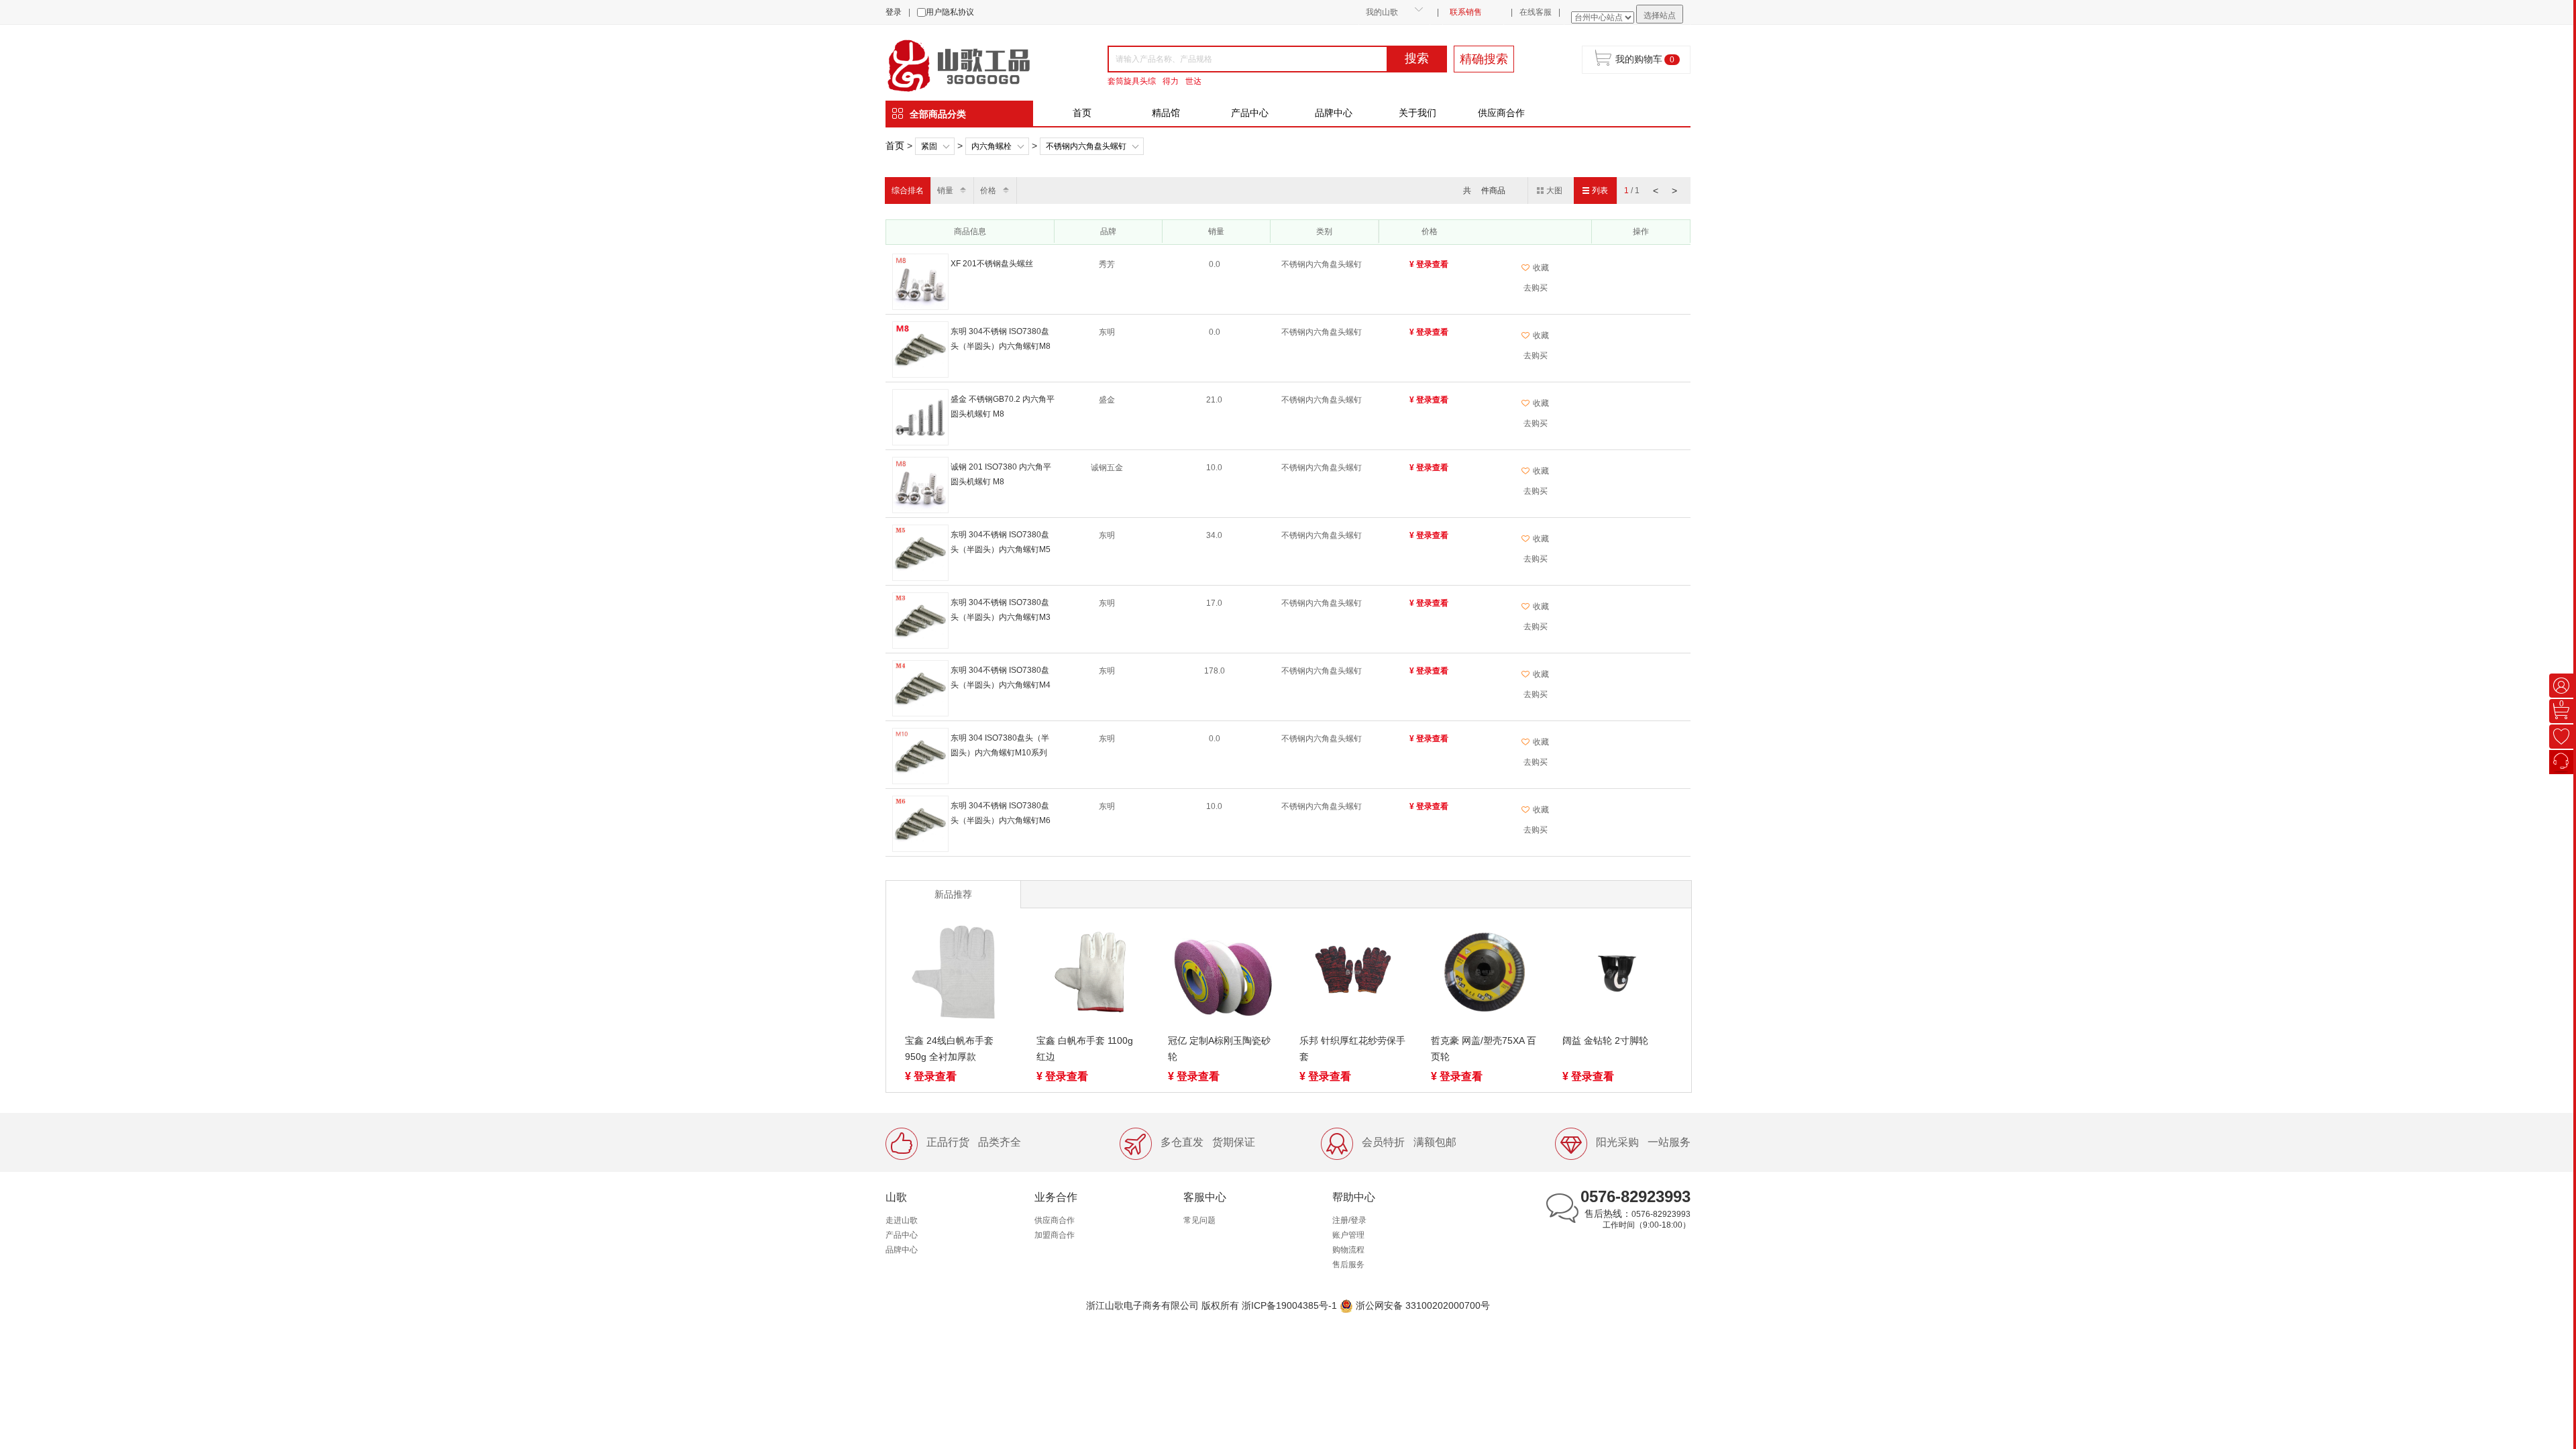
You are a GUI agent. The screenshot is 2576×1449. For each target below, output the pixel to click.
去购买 (1536, 288)
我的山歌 (1382, 12)
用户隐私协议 (950, 12)
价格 (988, 191)
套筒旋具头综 (1132, 81)
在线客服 (1536, 12)
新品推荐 (953, 894)
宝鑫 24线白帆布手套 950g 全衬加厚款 (949, 1049)
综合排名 (908, 191)
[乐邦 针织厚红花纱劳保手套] (1353, 975)
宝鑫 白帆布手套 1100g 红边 (1085, 1049)
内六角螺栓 (991, 146)
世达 (1193, 81)
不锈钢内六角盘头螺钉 (1086, 146)
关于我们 (1417, 113)
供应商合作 (1501, 113)
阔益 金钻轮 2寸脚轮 (1605, 1040)
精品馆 (1166, 113)
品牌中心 (1334, 113)
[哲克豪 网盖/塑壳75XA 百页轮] (1485, 975)
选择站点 (1660, 15)
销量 (945, 191)
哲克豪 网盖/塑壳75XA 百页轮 (1484, 1049)
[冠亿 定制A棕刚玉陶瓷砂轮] (1222, 975)
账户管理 (1348, 1235)
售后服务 (1348, 1265)
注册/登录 (1349, 1220)
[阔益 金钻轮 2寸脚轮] (1616, 975)
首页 (1082, 113)
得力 (1171, 81)
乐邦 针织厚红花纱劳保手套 (1352, 1049)
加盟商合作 (1055, 1235)
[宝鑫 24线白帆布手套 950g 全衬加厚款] (959, 975)
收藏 (1541, 268)
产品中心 (1250, 113)
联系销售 (1466, 12)
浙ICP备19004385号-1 (1289, 1305)
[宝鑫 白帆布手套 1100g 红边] (1090, 975)
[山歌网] (974, 64)
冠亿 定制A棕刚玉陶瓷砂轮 (1219, 1049)
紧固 (929, 146)
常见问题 (1199, 1220)
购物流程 (1348, 1250)
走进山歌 (902, 1220)
